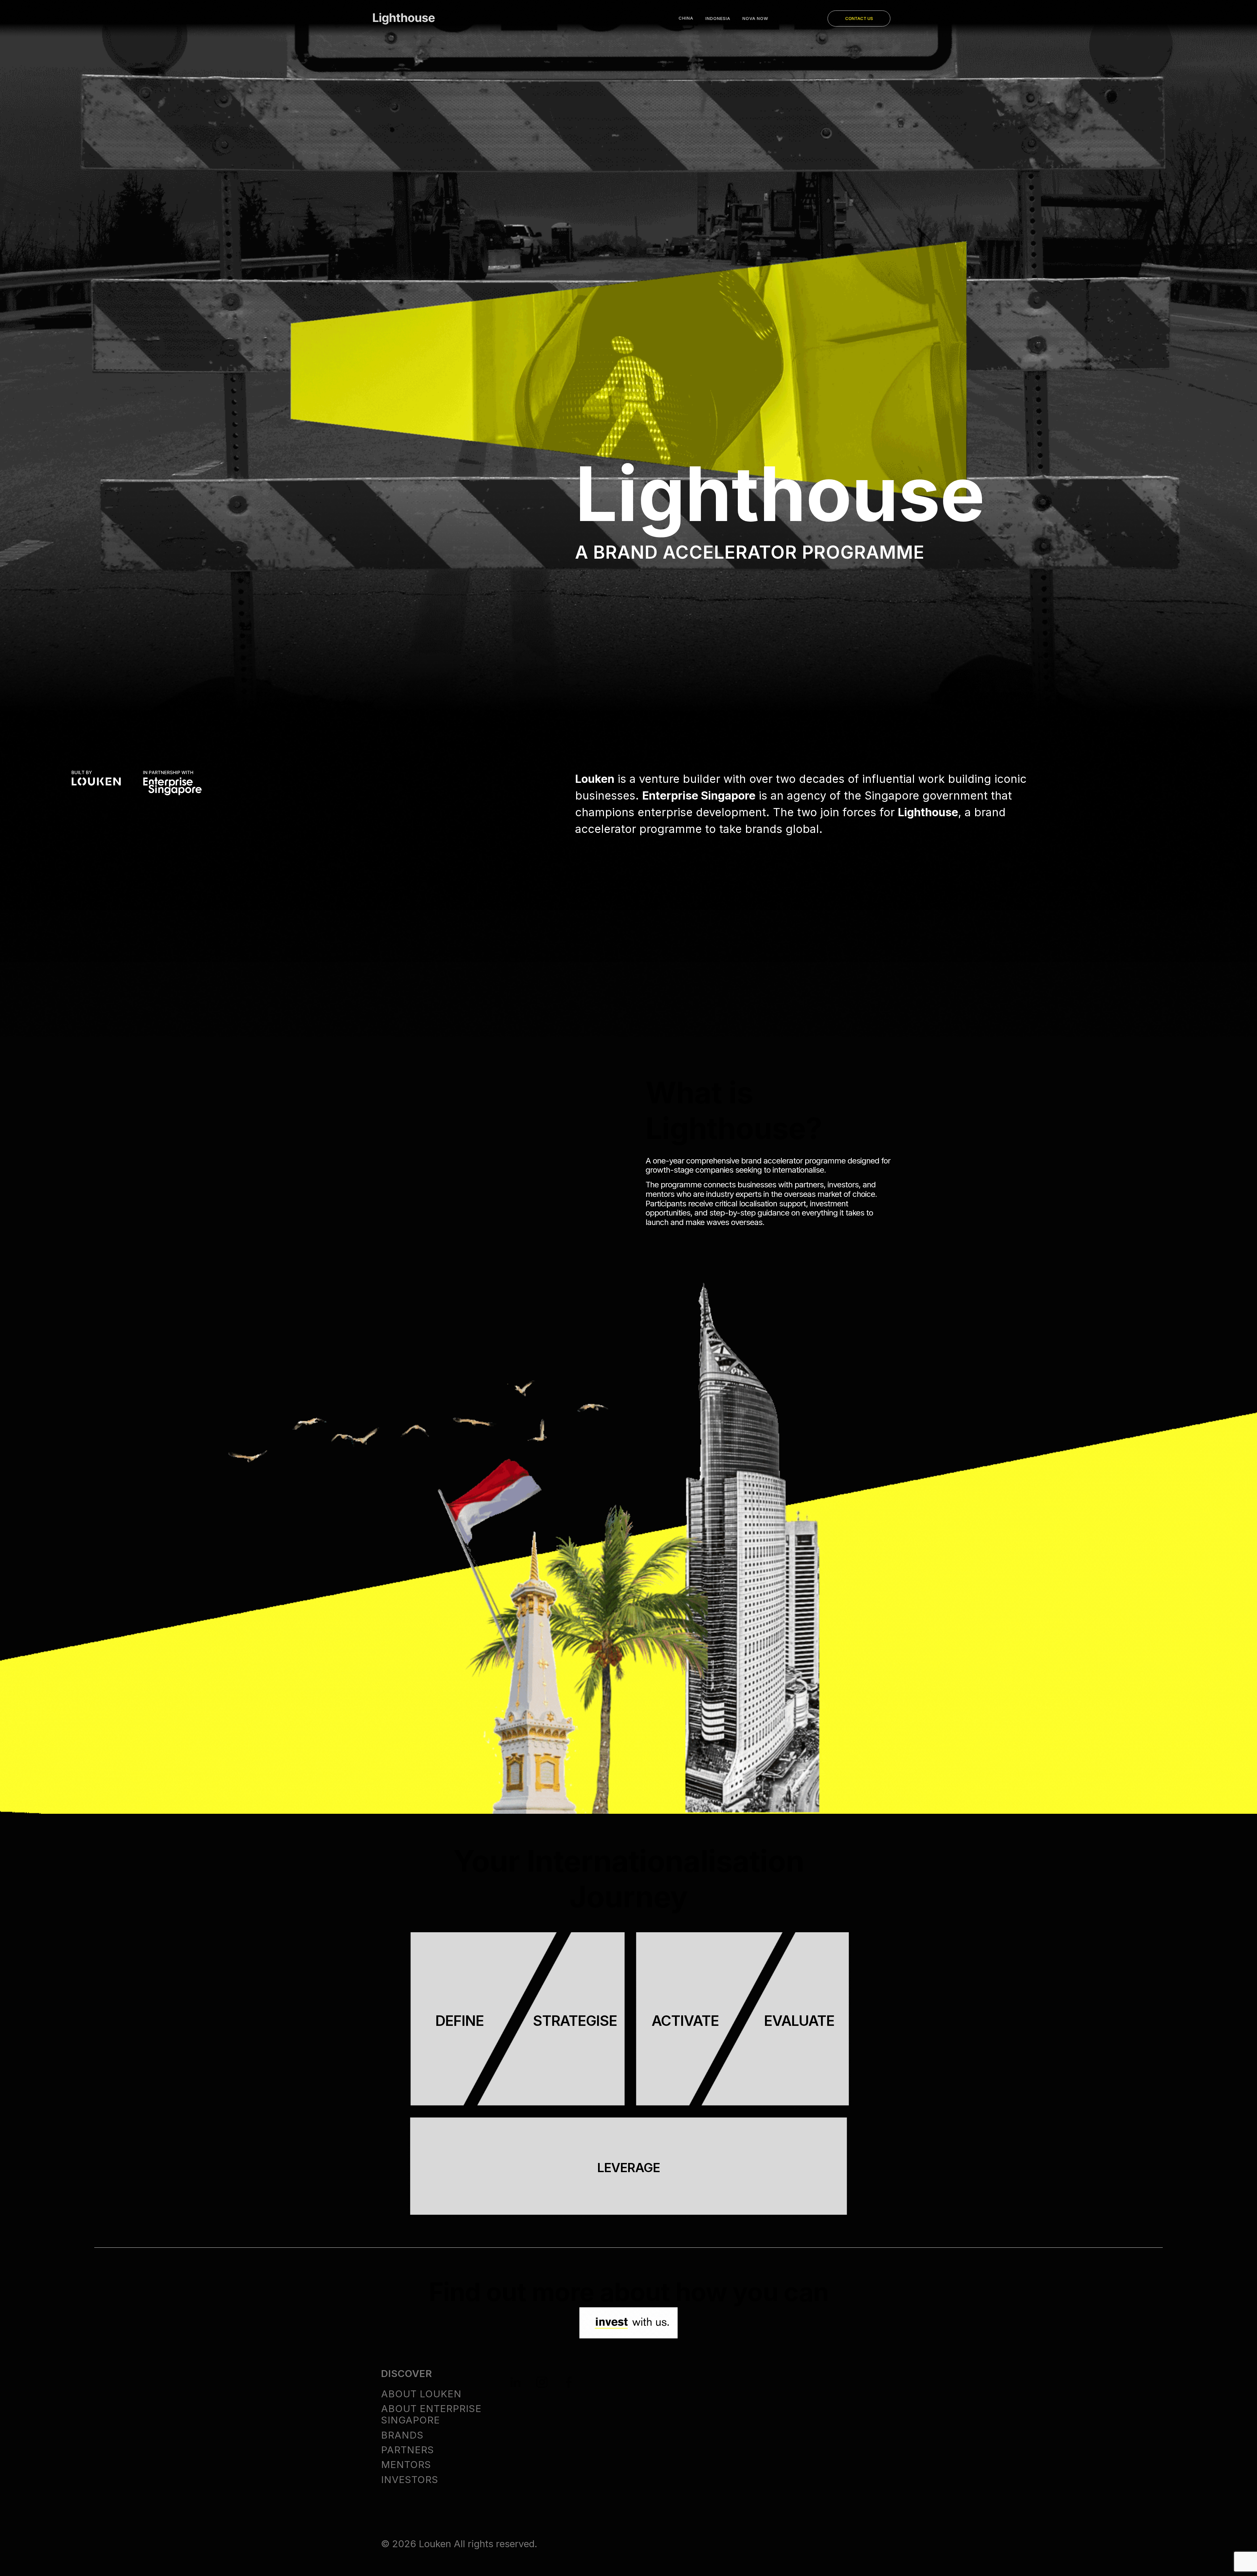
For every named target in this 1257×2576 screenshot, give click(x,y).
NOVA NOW (755, 18)
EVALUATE (799, 2021)
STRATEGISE (575, 2021)
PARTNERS (408, 2450)
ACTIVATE (685, 2021)
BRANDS (402, 2435)
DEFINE (460, 2021)
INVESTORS (410, 2480)
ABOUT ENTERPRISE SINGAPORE (431, 2414)
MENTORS (406, 2465)
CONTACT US (859, 18)
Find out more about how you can (629, 2292)
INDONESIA (718, 18)
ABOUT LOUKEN (421, 2394)
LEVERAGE (628, 2168)
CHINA (686, 18)
